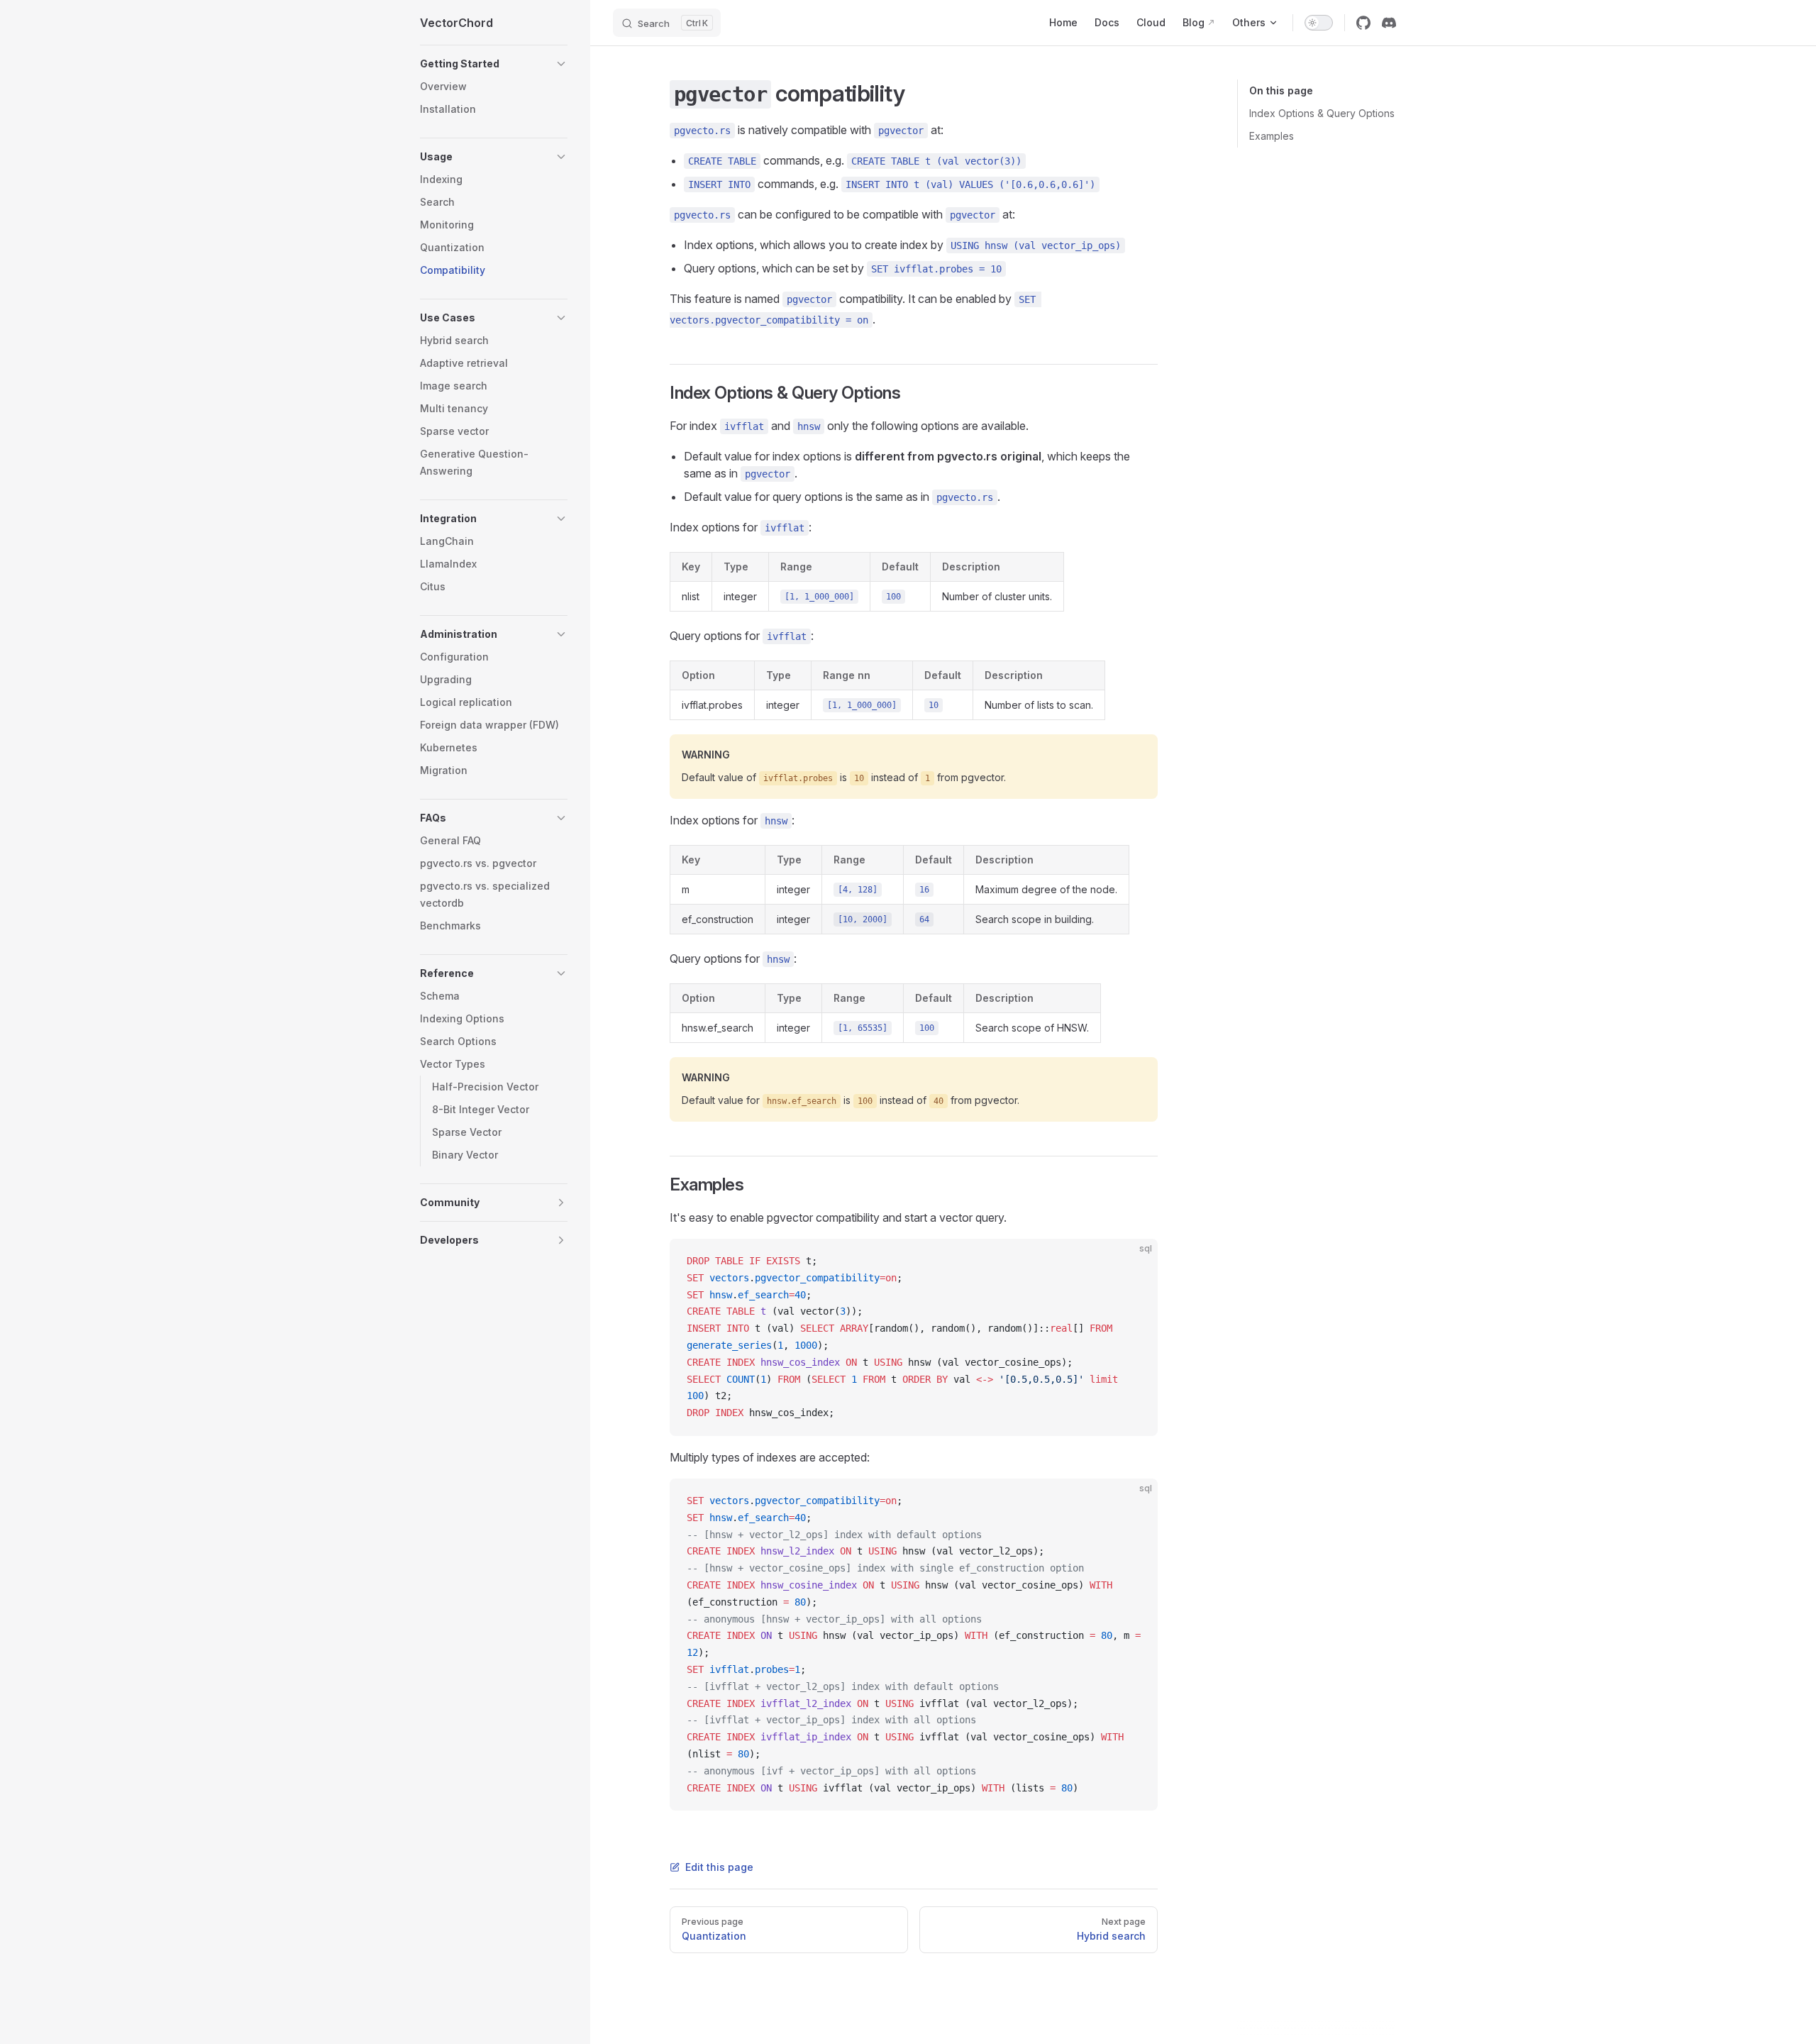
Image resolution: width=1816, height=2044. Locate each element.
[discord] (1389, 23)
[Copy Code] (1135, 1261)
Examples (1272, 136)
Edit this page (719, 1867)
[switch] (1319, 23)
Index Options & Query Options (1322, 113)
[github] (1363, 23)
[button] (494, 64)
